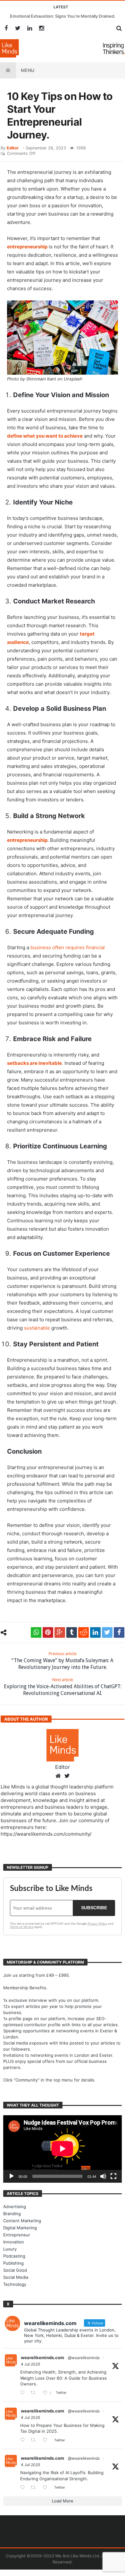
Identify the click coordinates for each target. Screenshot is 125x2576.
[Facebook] (6, 28)
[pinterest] (48, 1632)
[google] (60, 1632)
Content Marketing (22, 2221)
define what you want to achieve (45, 436)
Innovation (14, 2242)
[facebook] (119, 1632)
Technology (15, 2284)
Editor (13, 148)
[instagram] (42, 28)
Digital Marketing (20, 2228)
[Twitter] (18, 28)
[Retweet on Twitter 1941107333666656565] (35, 2393)
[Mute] (103, 2176)
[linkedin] (95, 1632)
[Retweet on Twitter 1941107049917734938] (35, 2488)
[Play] (12, 2176)
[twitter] (107, 1632)
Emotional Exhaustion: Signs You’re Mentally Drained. (63, 16)
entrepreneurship (27, 247)
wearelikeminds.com (42, 2358)
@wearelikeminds (84, 2358)
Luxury (10, 2249)
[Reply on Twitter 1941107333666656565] (24, 2393)
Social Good (15, 2270)
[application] (63, 2149)
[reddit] (83, 1632)
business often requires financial (68, 947)
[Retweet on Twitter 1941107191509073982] (35, 2440)
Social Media (16, 2277)
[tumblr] (72, 1632)
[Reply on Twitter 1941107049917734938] (24, 2488)
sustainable (37, 1328)
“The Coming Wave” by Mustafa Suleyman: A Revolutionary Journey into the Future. (63, 1661)
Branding (12, 2214)
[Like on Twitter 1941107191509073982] (47, 2440)
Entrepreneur (17, 2235)
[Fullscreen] (113, 2176)
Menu (28, 70)
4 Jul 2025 (30, 2364)
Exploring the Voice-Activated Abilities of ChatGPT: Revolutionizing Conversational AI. (63, 1687)
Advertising (15, 2206)
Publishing (13, 2263)
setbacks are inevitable (34, 1063)
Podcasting (14, 2256)
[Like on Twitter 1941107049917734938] (47, 2488)
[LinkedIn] (30, 28)
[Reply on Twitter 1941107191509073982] (24, 2440)
